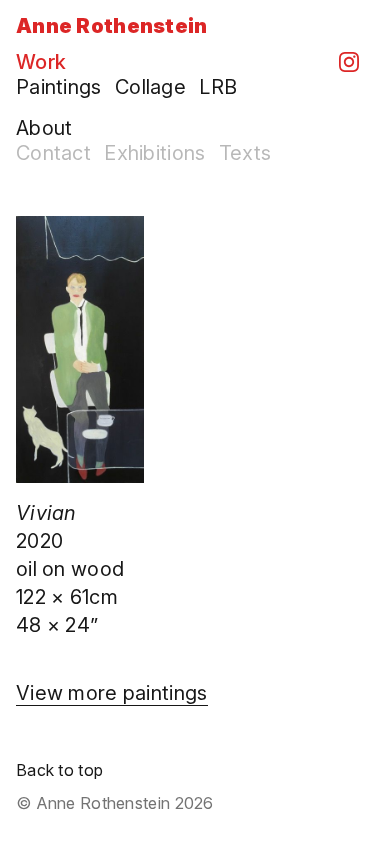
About (44, 128)
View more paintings (112, 693)
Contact (53, 153)
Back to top (59, 770)
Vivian (46, 513)
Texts (245, 153)
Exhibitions (154, 153)
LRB (218, 87)
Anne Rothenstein (112, 26)
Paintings (59, 87)
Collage (150, 87)
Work (41, 62)
